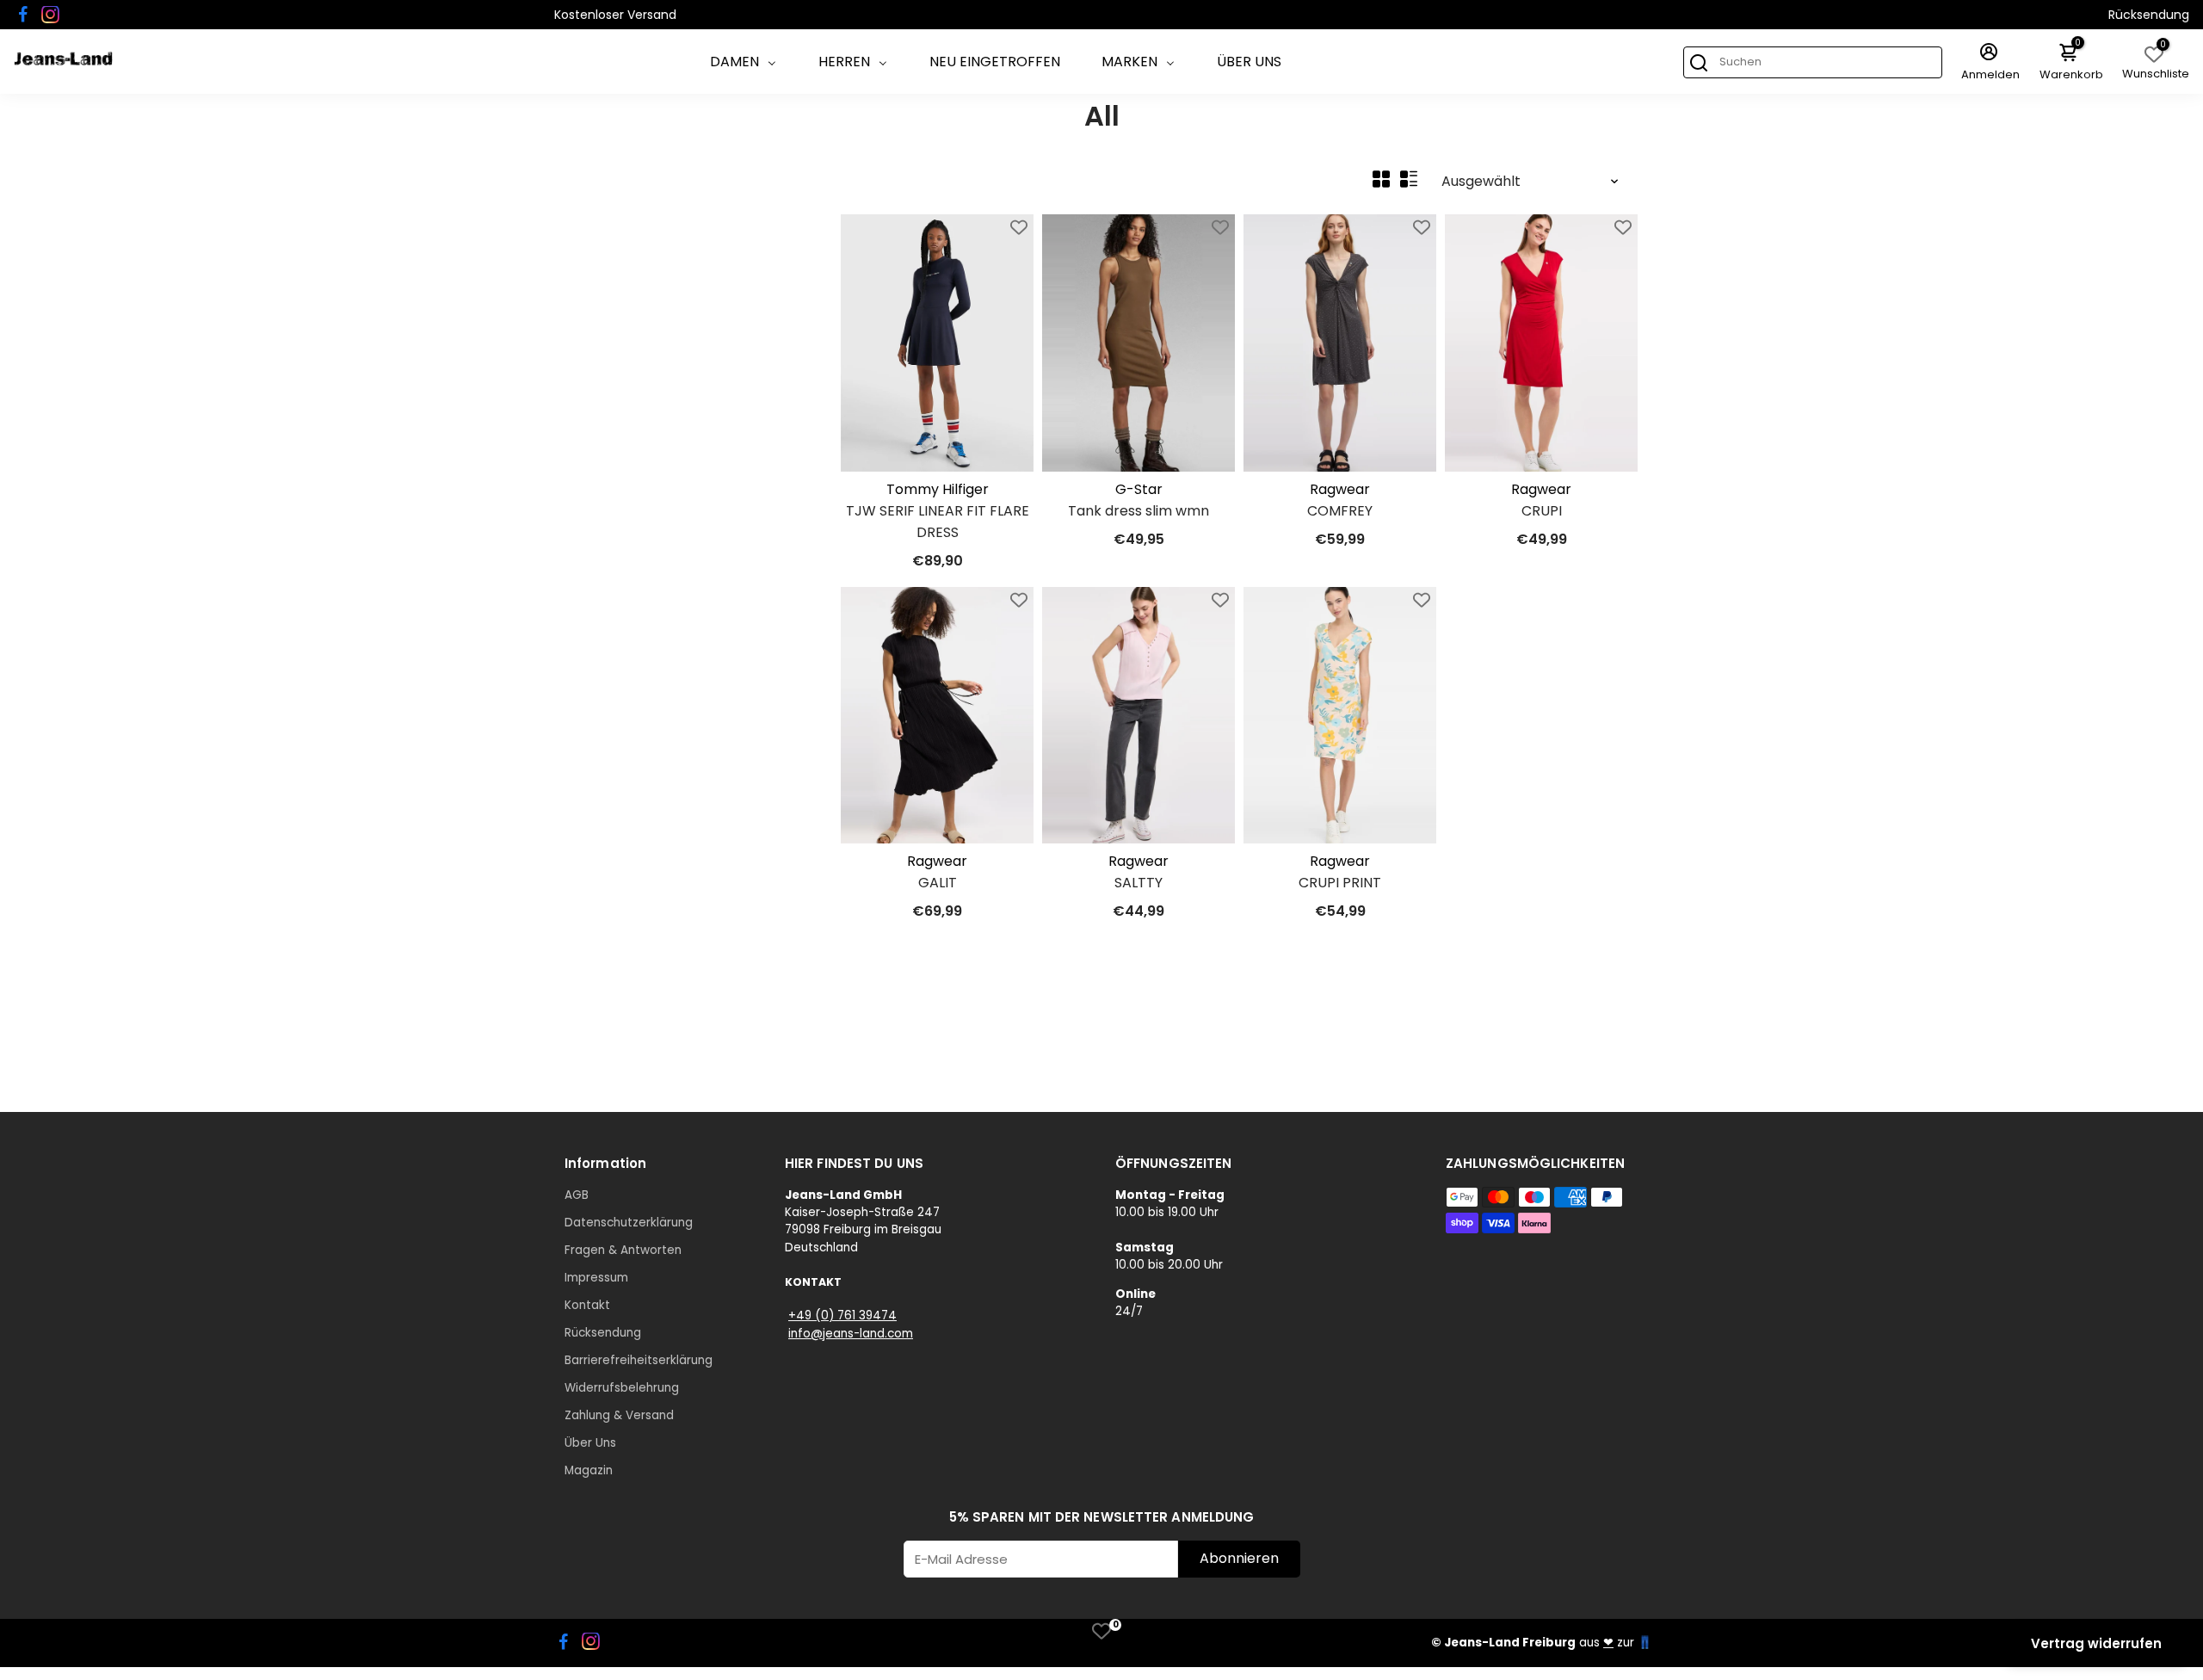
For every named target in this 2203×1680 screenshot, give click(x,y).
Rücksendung (2149, 15)
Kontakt (587, 1305)
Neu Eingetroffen (995, 62)
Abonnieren (1239, 1558)
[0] (1101, 1631)
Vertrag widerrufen (2096, 1643)
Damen (734, 62)
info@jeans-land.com (851, 1334)
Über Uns (1249, 62)
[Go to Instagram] (50, 15)
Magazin (589, 1470)
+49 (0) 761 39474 (842, 1316)
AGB (577, 1195)
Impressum (596, 1278)
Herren (844, 62)
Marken (1129, 62)
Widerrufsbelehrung (622, 1388)
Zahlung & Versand (619, 1415)
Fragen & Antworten (623, 1250)
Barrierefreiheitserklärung (639, 1360)
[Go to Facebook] (23, 15)
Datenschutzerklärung (629, 1223)
